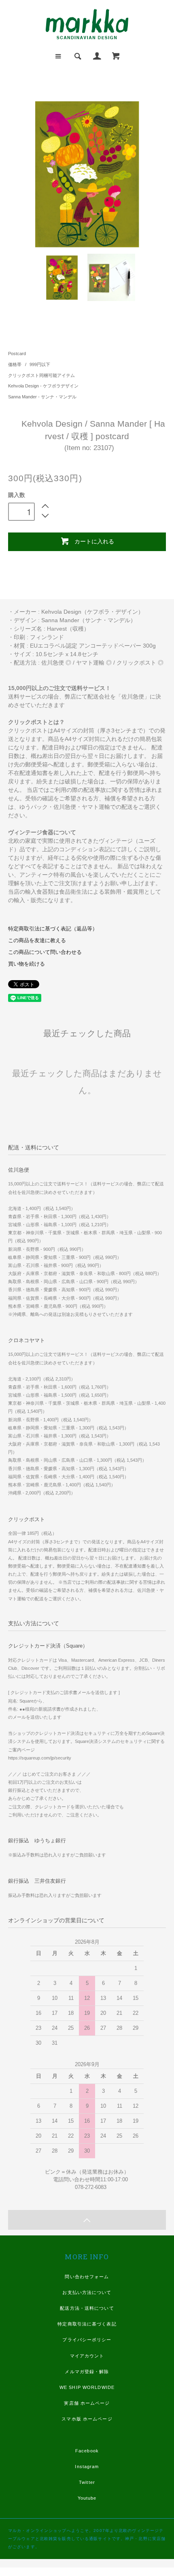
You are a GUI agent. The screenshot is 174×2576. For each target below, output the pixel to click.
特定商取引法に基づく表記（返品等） (53, 929)
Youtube (87, 2498)
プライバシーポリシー (87, 2340)
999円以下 (40, 364)
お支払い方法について (87, 2292)
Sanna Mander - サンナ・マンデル (42, 397)
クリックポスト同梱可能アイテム (41, 375)
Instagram (87, 2467)
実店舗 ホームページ (87, 2403)
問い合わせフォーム (87, 2277)
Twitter (87, 2482)
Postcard (17, 354)
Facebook (87, 2451)
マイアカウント (87, 2356)
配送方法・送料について (87, 2308)
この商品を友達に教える (37, 941)
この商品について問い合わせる (45, 952)
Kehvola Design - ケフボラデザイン (43, 386)
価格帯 (15, 364)
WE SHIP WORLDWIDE (87, 2387)
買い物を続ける (27, 964)
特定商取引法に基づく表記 (87, 2324)
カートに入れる (94, 541)
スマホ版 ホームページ (87, 2419)
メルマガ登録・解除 (87, 2372)
